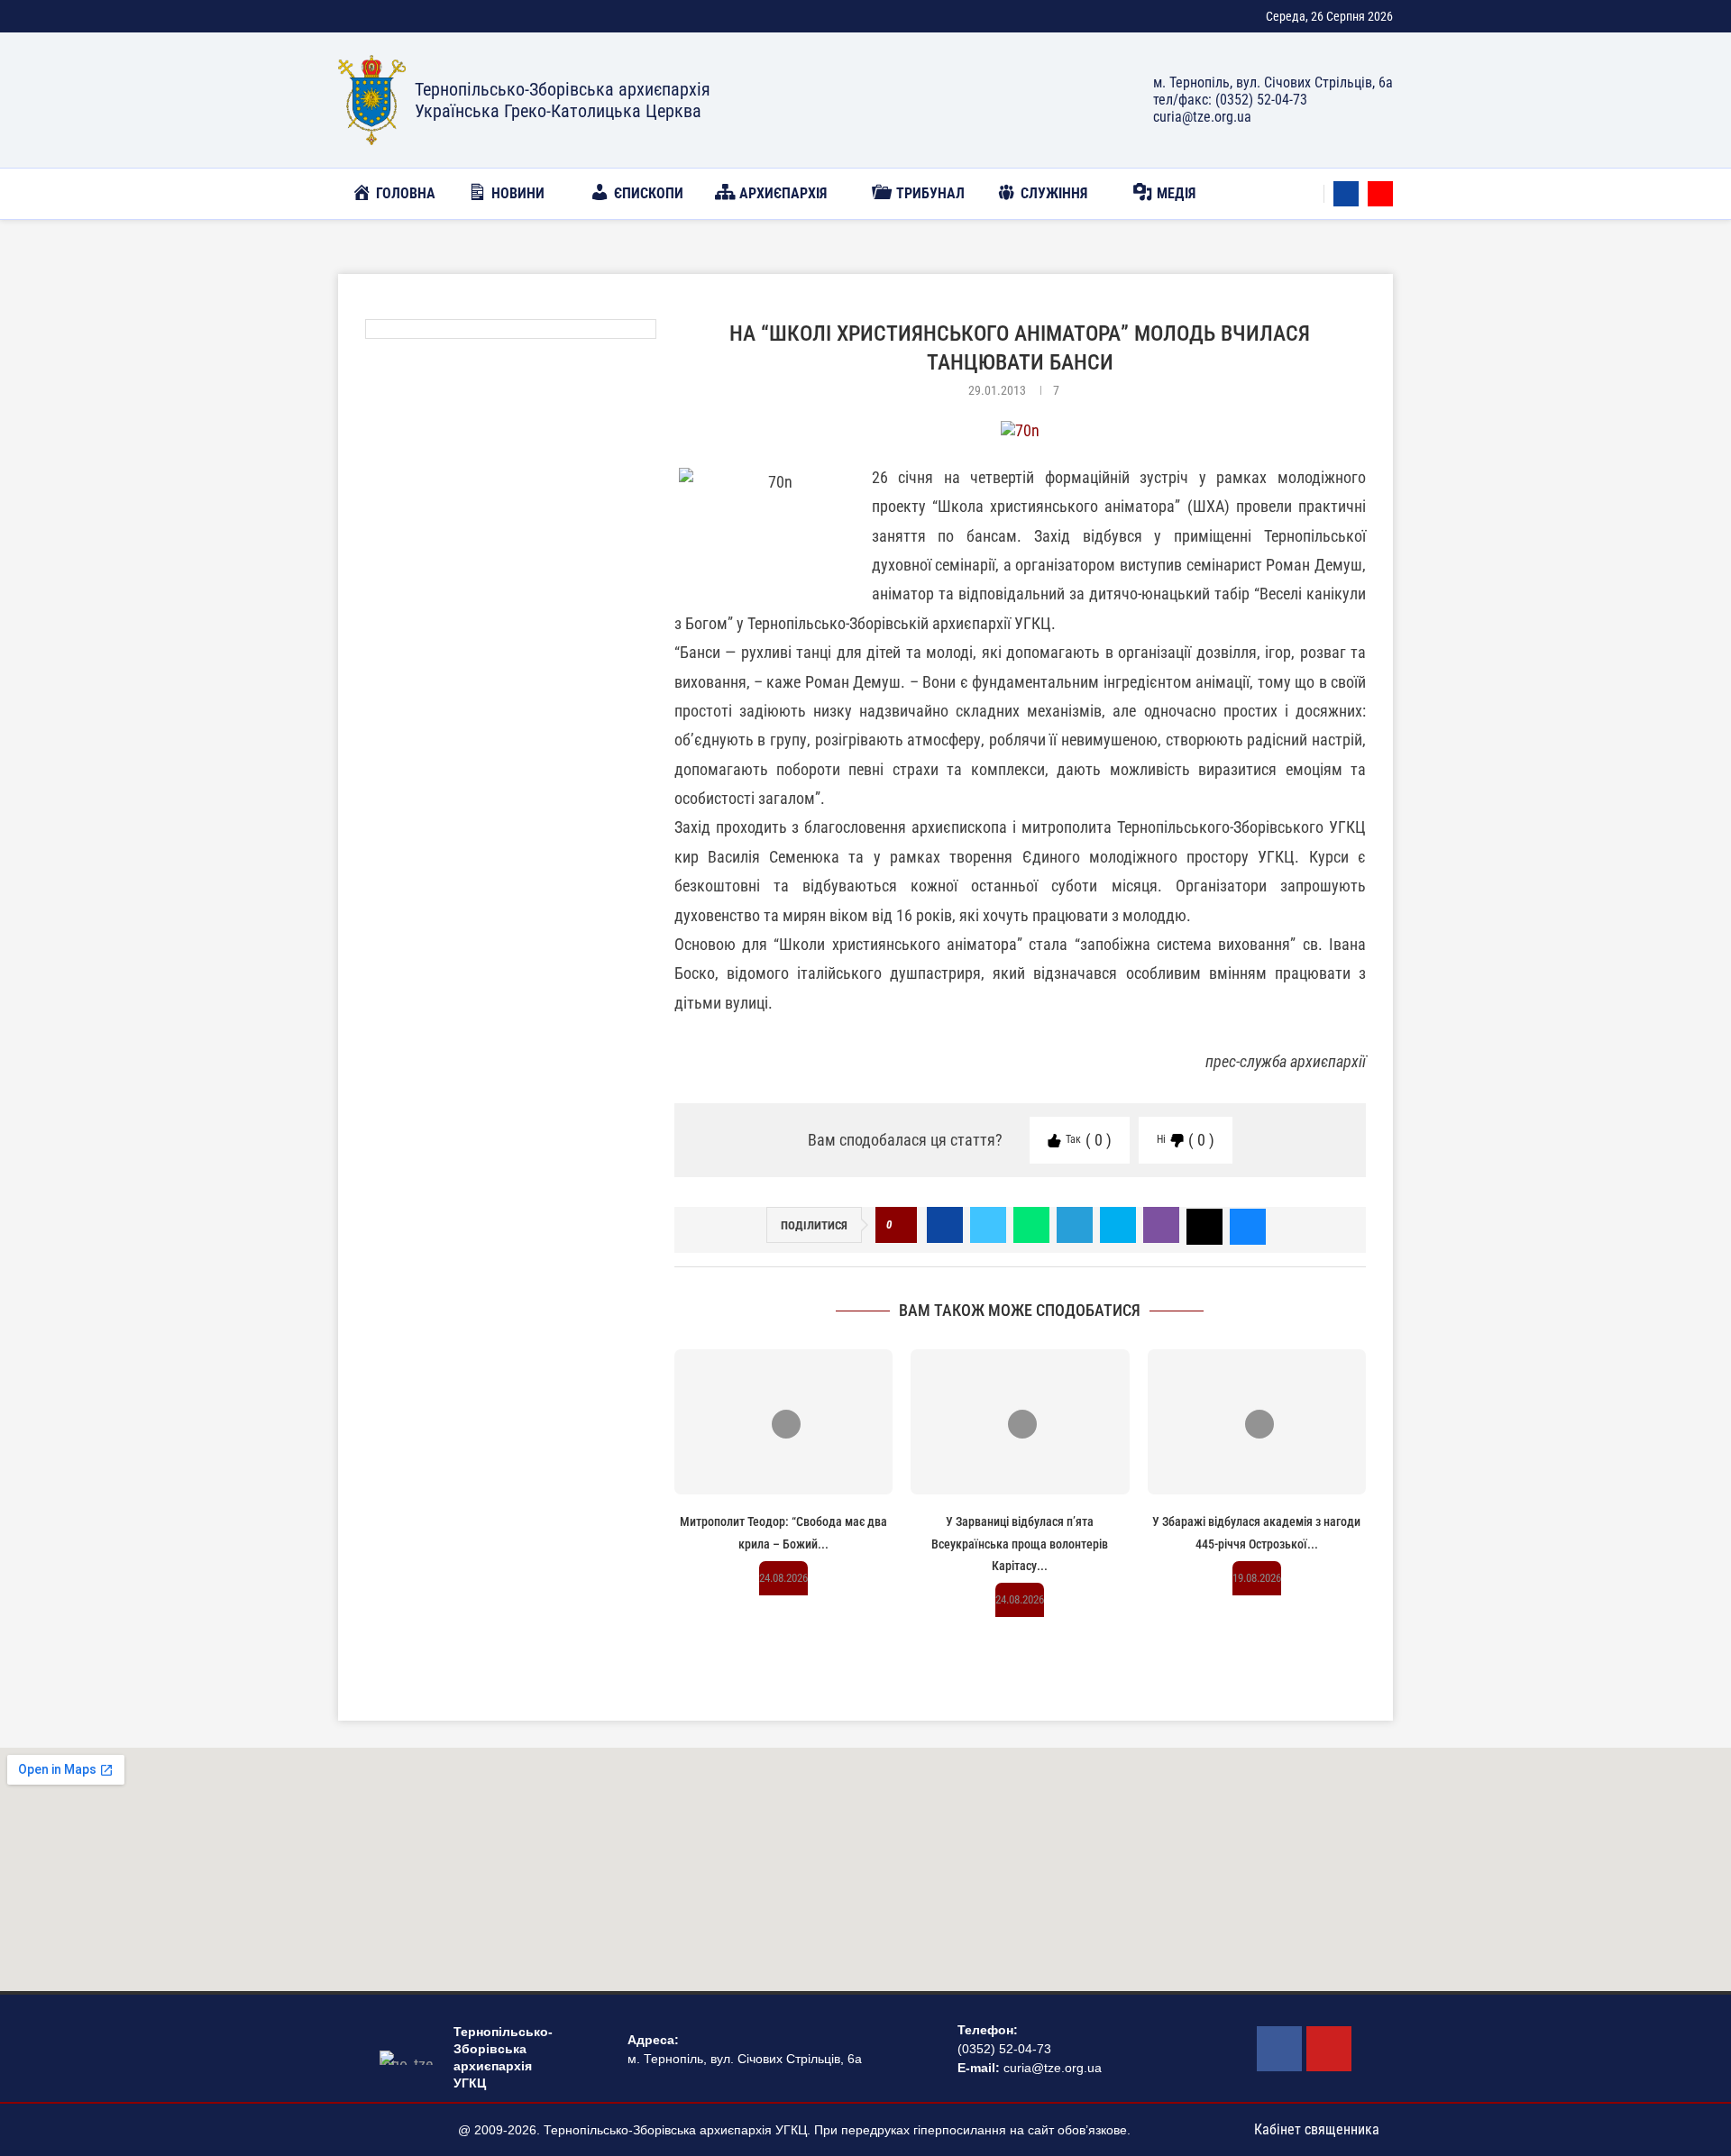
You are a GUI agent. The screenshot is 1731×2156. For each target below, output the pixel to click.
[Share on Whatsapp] (1031, 1225)
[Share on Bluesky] (1248, 1225)
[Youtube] (1380, 194)
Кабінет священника (1317, 2129)
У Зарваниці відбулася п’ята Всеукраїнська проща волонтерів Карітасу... (1020, 1544)
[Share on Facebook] (945, 1225)
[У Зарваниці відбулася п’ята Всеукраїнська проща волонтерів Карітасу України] (1020, 1422)
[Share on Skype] (1118, 1225)
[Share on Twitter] (988, 1225)
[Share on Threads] (1204, 1225)
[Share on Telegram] (1075, 1225)
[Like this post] (901, 1225)
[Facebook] (1346, 194)
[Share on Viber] (1161, 1225)
